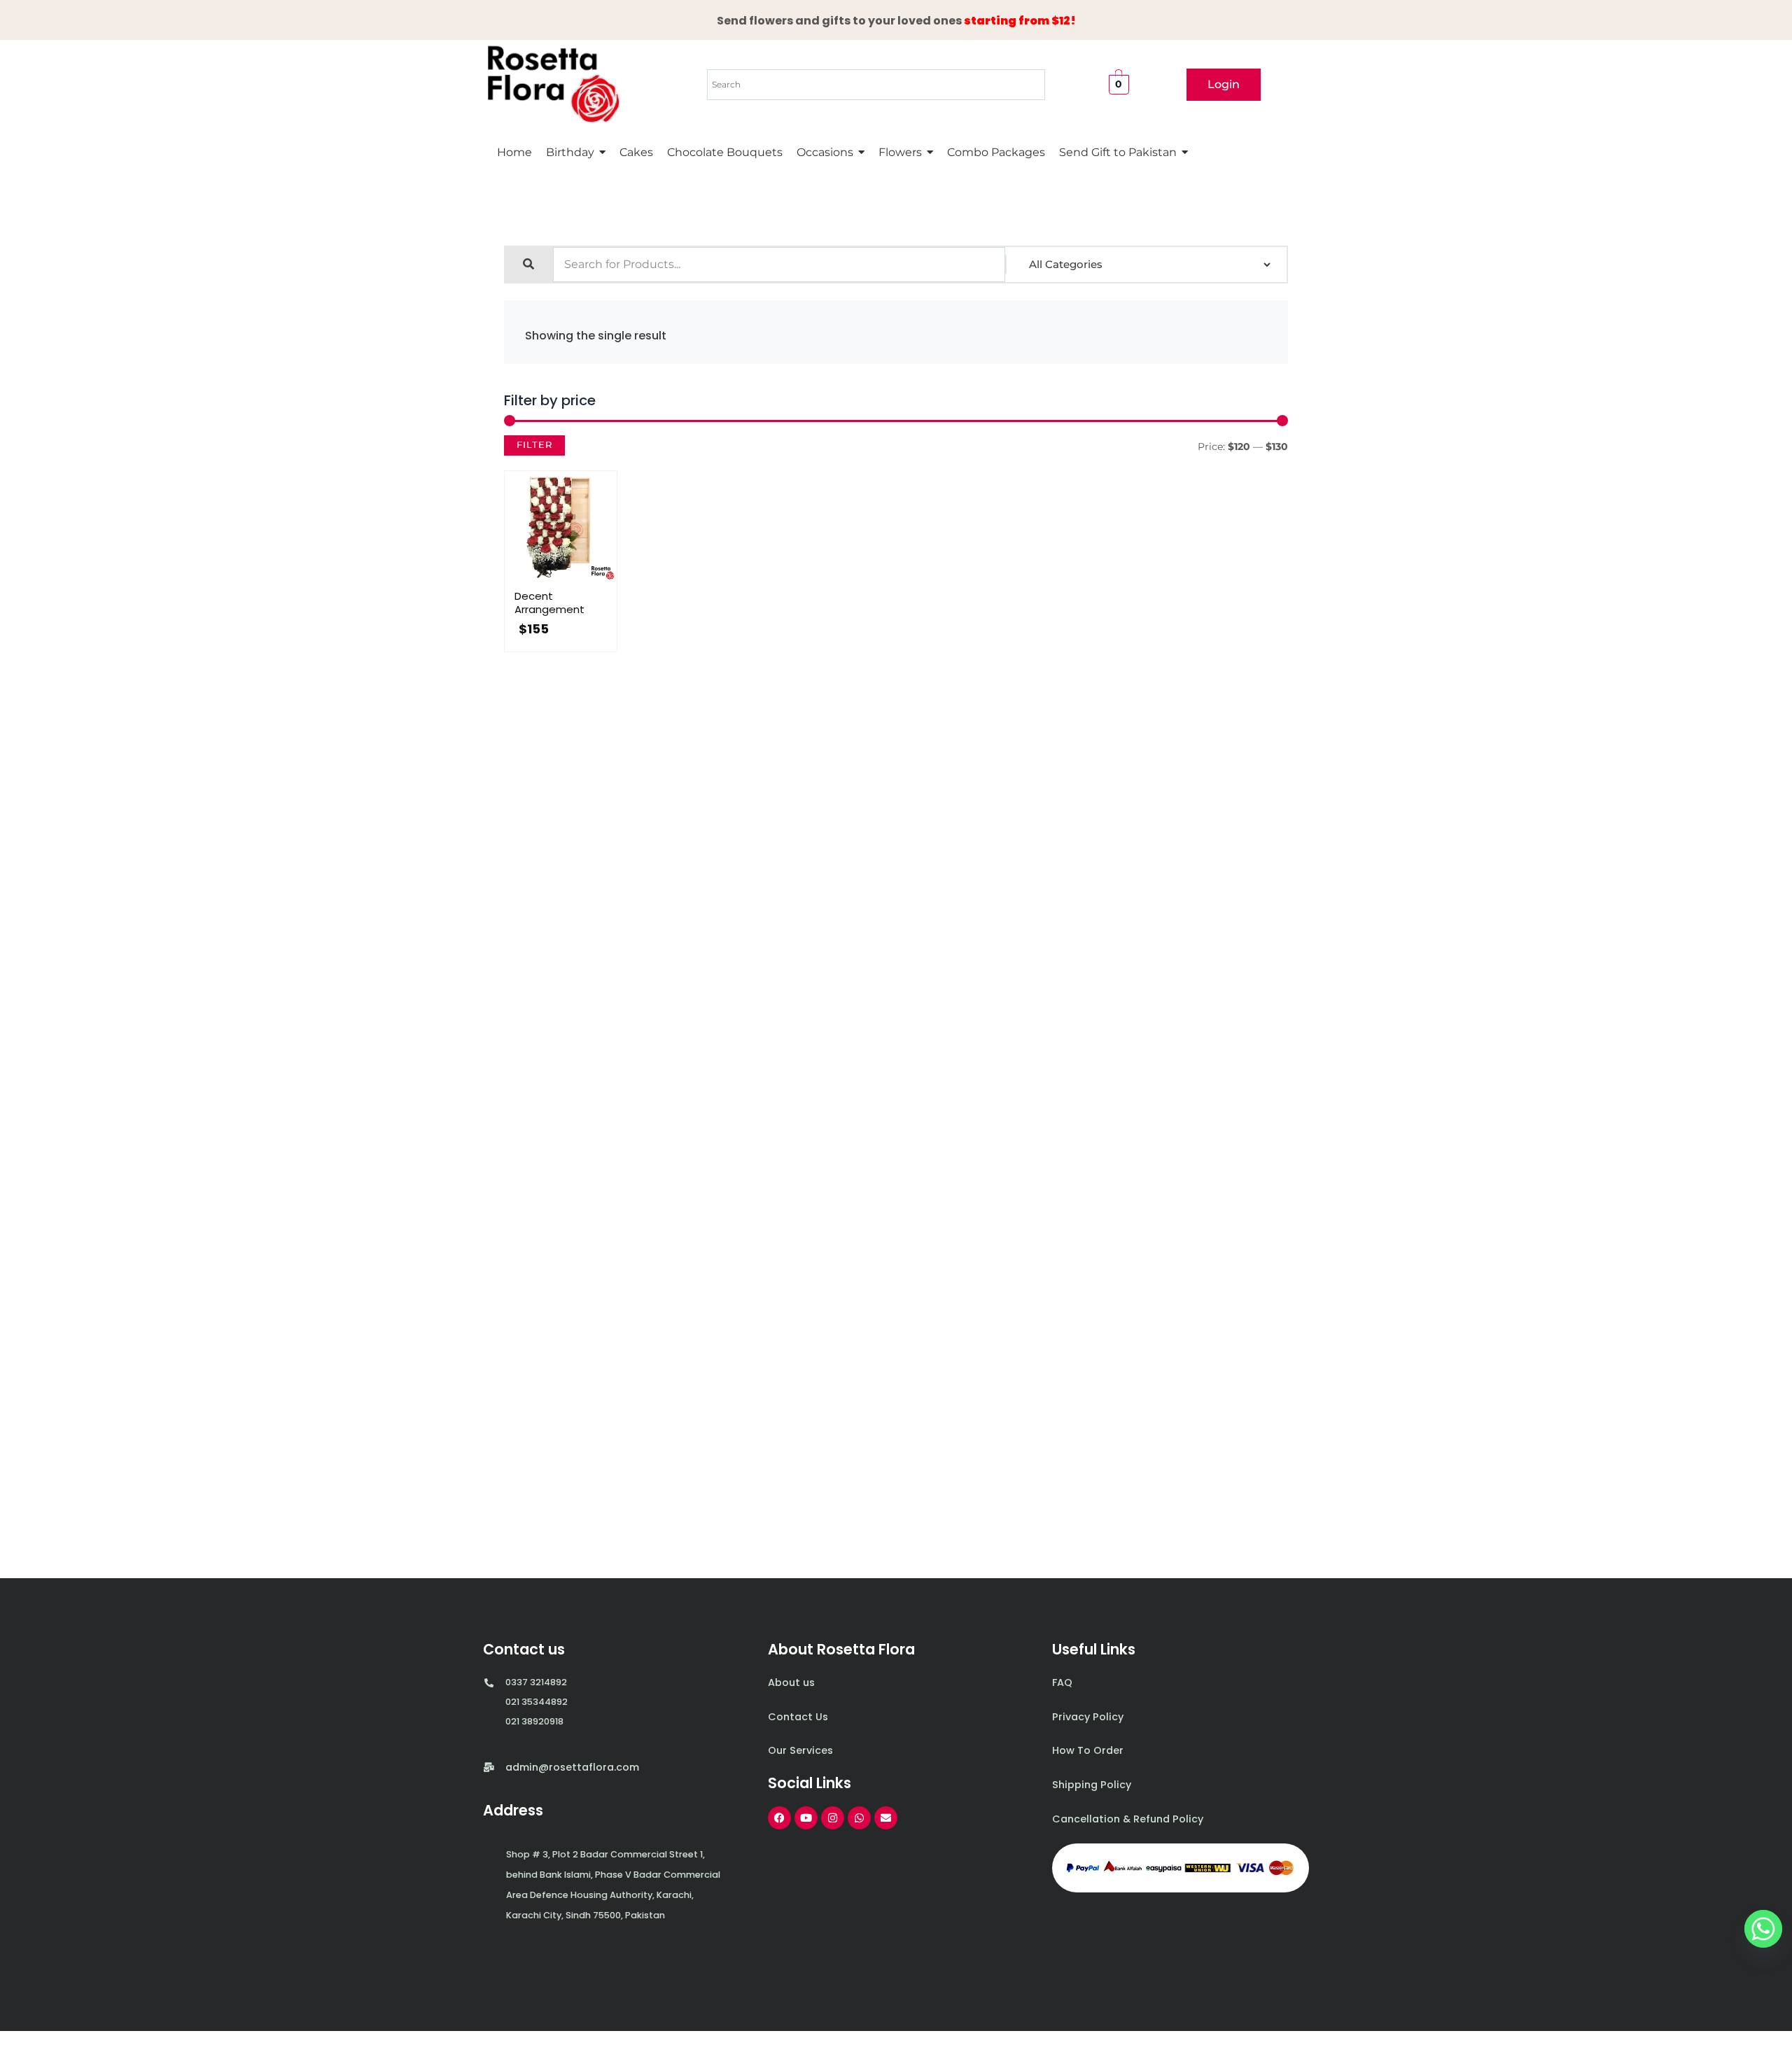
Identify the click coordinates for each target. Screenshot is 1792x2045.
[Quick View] (546, 579)
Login (1224, 84)
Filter (534, 445)
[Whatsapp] (1763, 1929)
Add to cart (575, 579)
